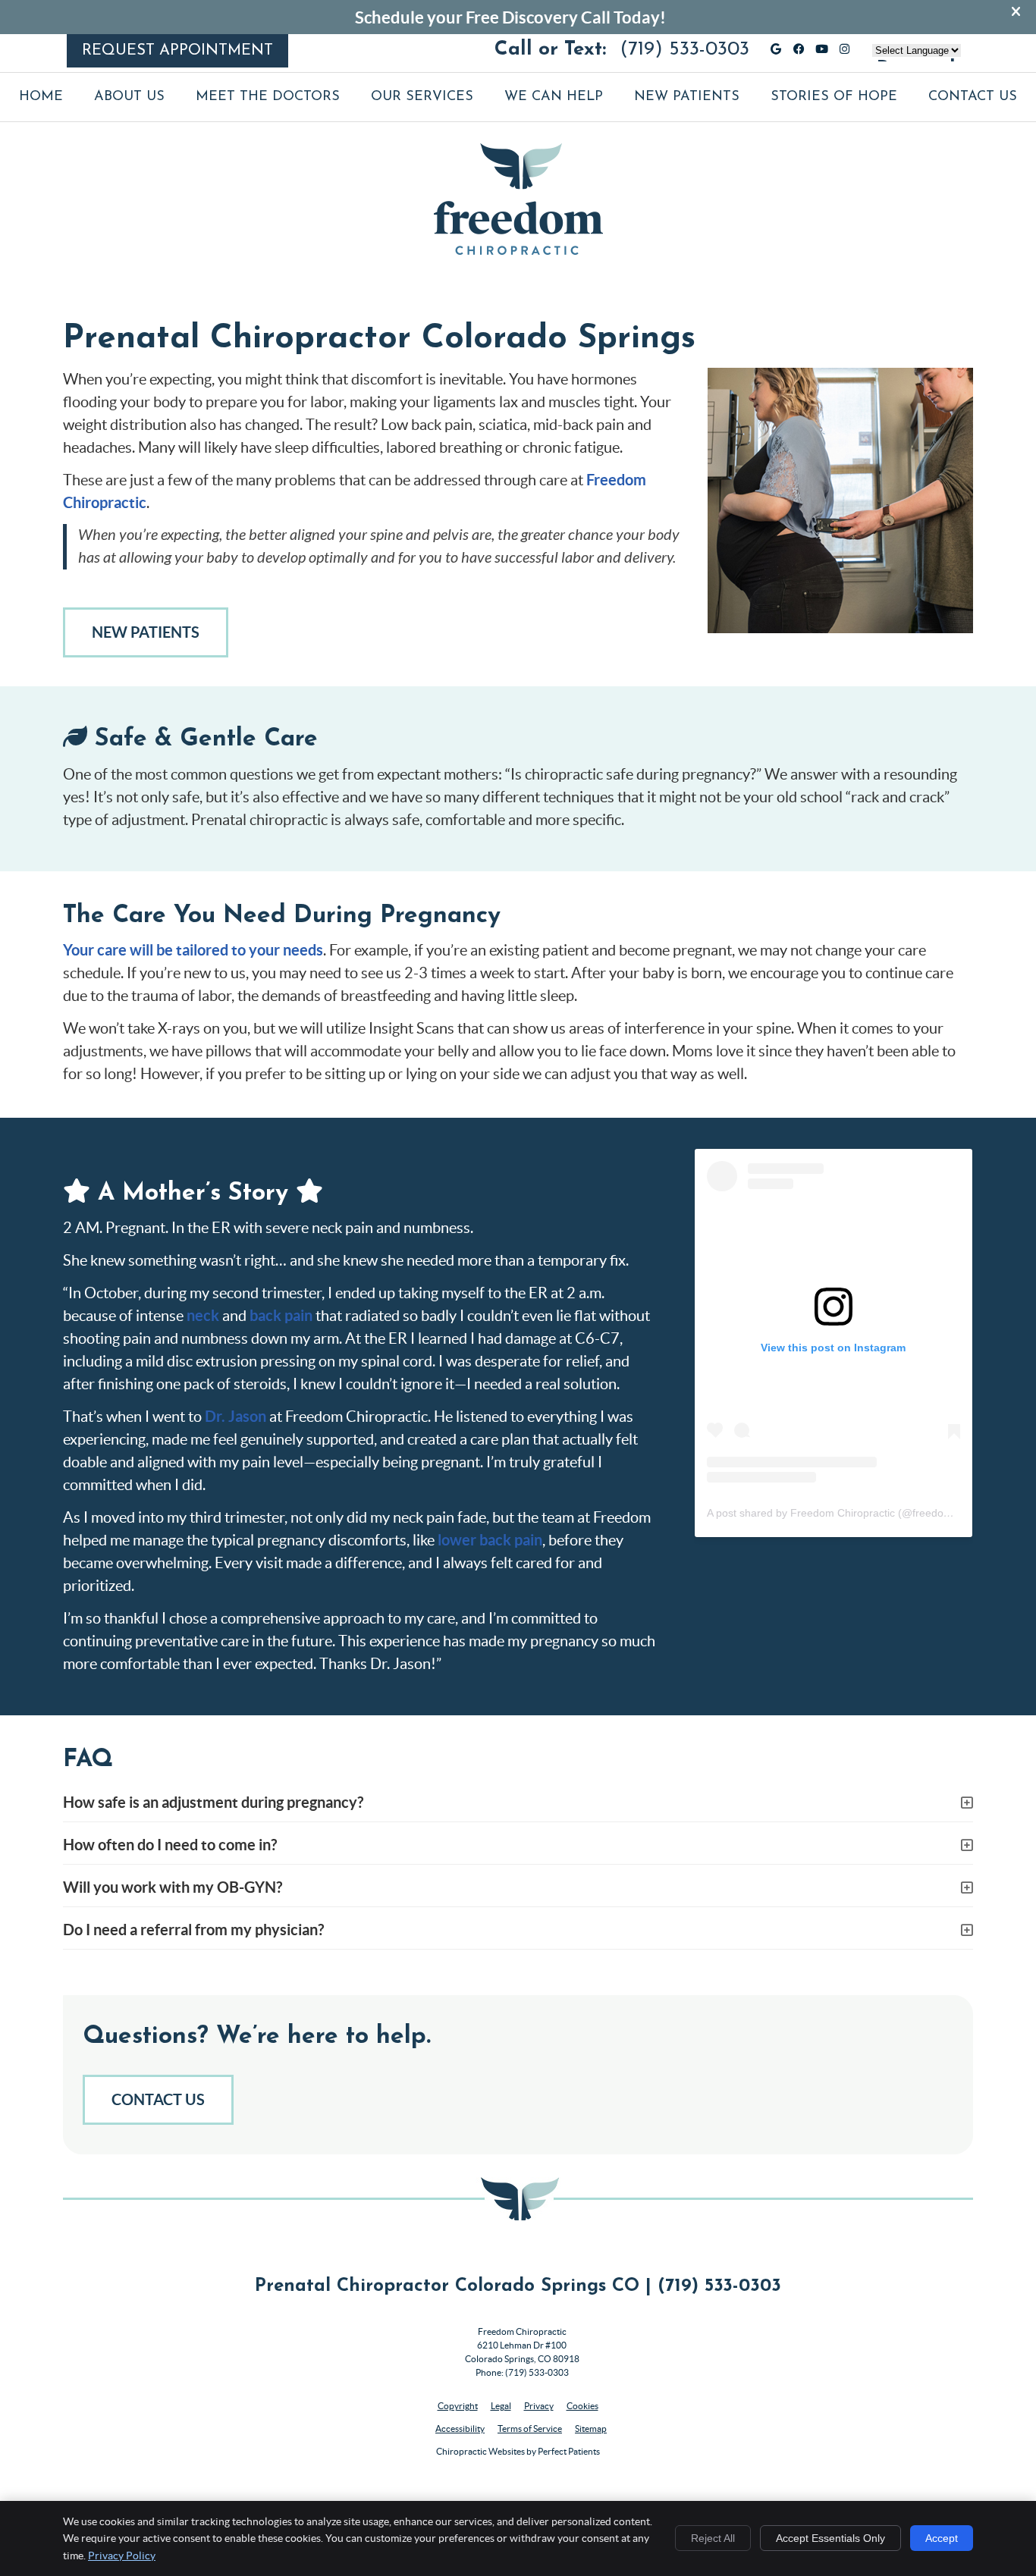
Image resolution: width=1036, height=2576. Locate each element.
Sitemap (591, 2429)
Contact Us (973, 97)
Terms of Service (530, 2429)
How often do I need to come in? (170, 1845)
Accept (942, 2538)
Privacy (539, 2406)
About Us (129, 97)
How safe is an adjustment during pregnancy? (213, 1802)
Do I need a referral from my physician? (193, 1930)
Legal (501, 2406)
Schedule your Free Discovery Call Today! (510, 17)
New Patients (687, 97)
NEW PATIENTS (146, 632)
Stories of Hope (834, 97)
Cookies (582, 2406)
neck (203, 1315)
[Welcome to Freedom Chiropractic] (518, 249)
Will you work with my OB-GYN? (173, 1887)
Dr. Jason (235, 1416)
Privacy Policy (122, 2556)
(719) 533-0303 (684, 50)
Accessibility (460, 2429)
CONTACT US (158, 2099)
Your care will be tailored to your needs (193, 950)
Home (41, 97)
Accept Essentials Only (830, 2538)
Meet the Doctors (268, 97)
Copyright (458, 2406)
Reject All (713, 2538)
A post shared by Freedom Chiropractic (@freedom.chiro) (845, 1513)
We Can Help (554, 97)
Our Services (422, 97)
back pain (281, 1315)
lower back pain (490, 1540)
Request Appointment (177, 51)
